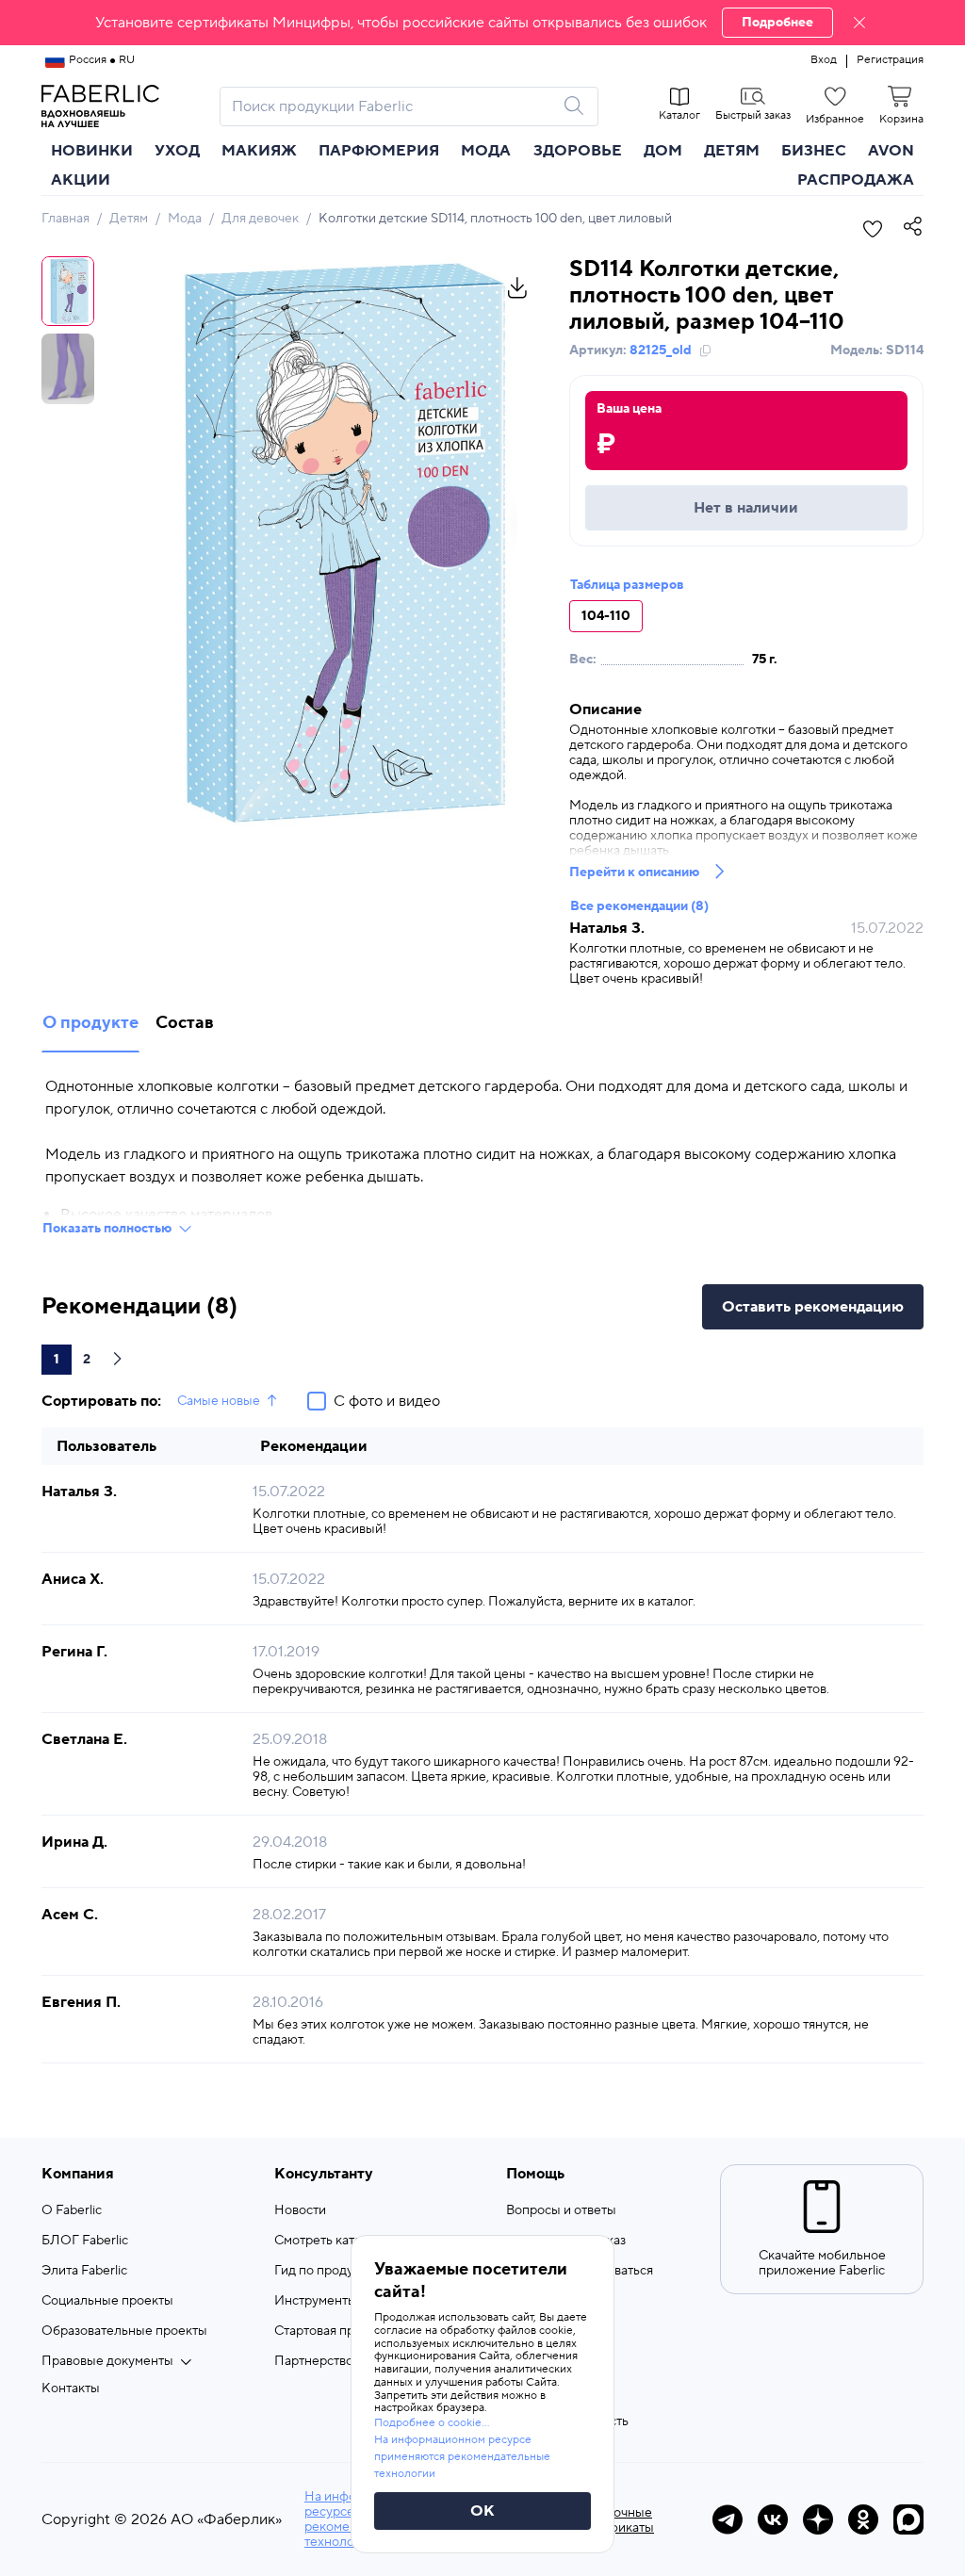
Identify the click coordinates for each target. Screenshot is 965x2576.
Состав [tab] (185, 1023)
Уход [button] (177, 151)
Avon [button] (891, 151)
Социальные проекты (107, 2301)
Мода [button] (486, 151)
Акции (81, 180)
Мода (185, 219)
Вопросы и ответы (561, 2210)
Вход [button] (824, 60)
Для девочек (260, 219)
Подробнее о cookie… (432, 2423)
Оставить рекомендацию (813, 1307)
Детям (129, 219)
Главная (65, 219)
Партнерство (314, 2361)
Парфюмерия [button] (379, 151)
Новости (300, 2210)
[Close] (859, 23)
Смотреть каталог (328, 2241)
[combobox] (392, 106)
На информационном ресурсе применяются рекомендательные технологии (462, 2457)
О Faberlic (72, 2210)
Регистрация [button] (890, 60)
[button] (482, 23)
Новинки (92, 151)
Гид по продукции (328, 2271)
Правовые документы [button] (107, 2361)
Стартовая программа (340, 2331)
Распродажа (856, 180)
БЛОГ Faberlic (85, 2241)
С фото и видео (387, 1401)
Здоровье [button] (578, 151)
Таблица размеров (627, 585)
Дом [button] (663, 151)
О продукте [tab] (90, 1023)
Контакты (71, 2389)
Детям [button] (732, 151)
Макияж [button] (259, 151)
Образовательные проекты (124, 2331)
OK (482, 2511)
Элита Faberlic (84, 2271)
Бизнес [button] (814, 151)
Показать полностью (107, 1229)
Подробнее (777, 23)
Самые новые (219, 1401)
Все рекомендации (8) (639, 906)
